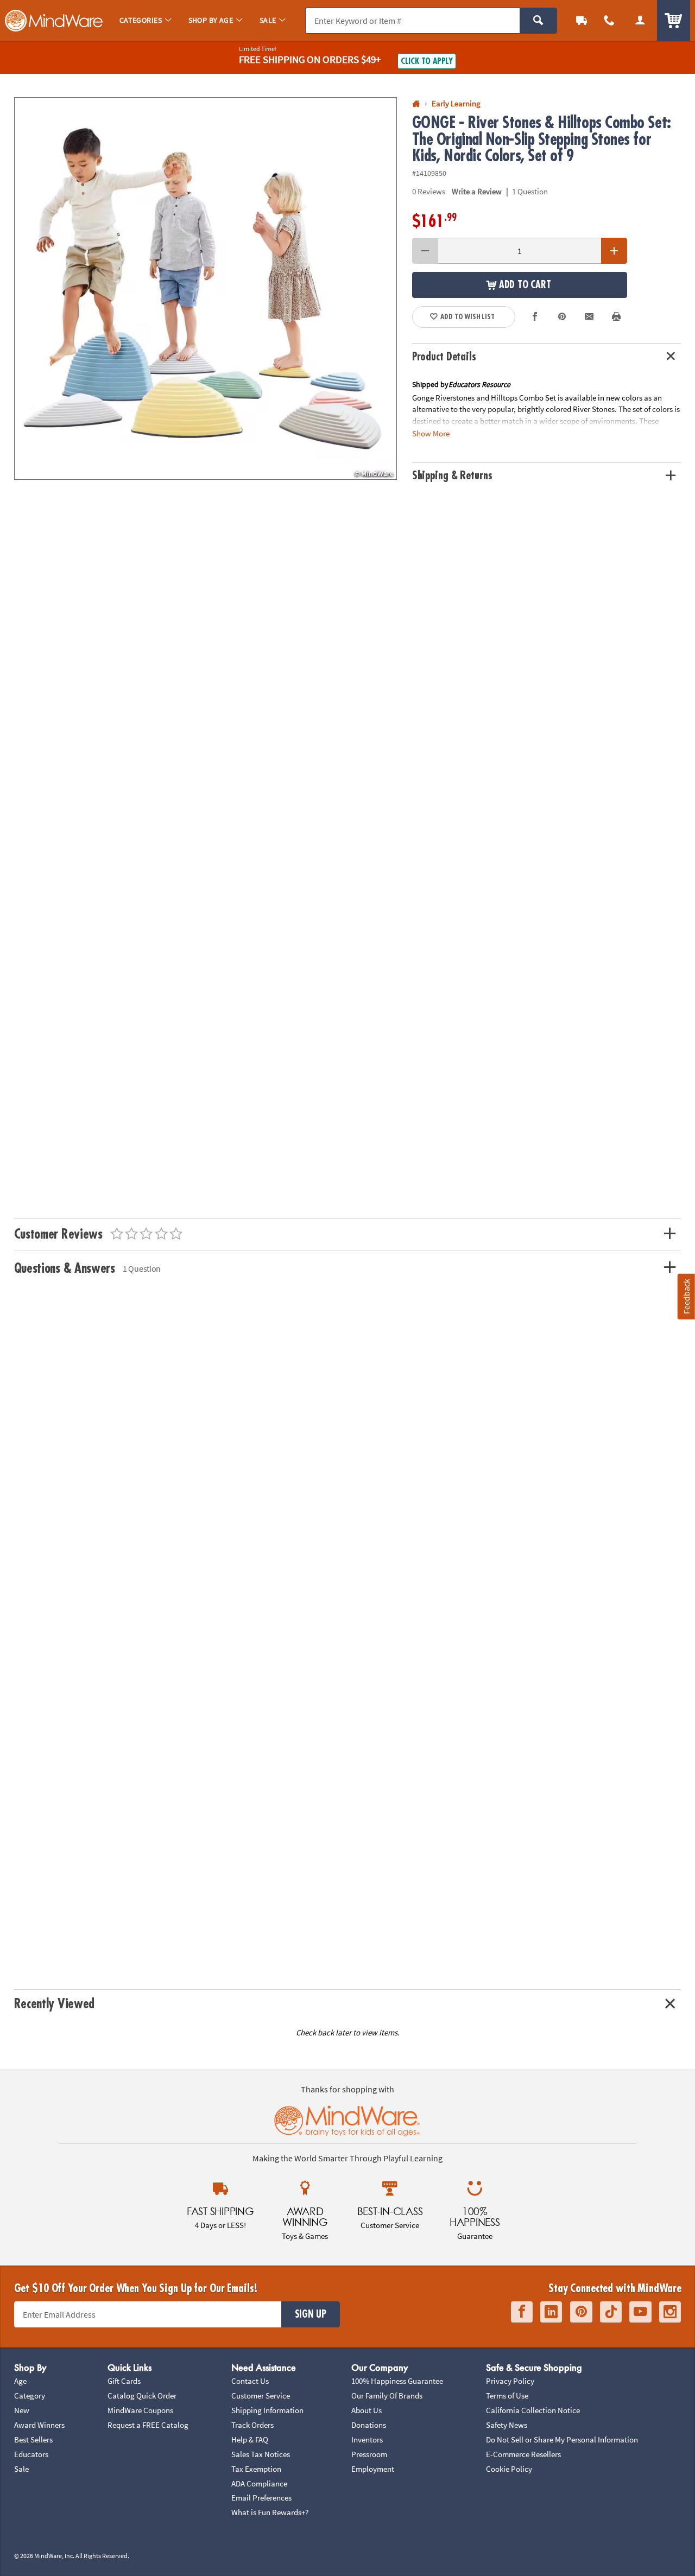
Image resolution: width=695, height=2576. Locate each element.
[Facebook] (522, 2312)
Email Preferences (261, 2498)
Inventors (367, 2439)
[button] (206, 288)
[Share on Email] (589, 317)
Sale (21, 2469)
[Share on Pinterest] (562, 317)
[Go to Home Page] (416, 104)
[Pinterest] (581, 2312)
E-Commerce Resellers (523, 2454)
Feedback (686, 1296)
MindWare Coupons (140, 2410)
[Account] (640, 20)
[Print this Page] (617, 317)
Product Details (444, 357)
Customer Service (261, 2396)
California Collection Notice (533, 2410)
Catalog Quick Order (142, 2396)
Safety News (507, 2425)
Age (20, 2381)
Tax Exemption (256, 2469)
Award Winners (39, 2425)
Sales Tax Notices (261, 2454)
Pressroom (369, 2454)
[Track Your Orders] (582, 20)
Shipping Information (267, 2410)
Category (30, 2396)
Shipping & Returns (452, 476)
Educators (31, 2454)
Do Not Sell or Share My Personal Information (562, 2439)
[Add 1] (614, 251)
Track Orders (252, 2425)
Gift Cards (124, 2381)
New (22, 2410)
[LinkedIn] (551, 2312)
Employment (373, 2469)
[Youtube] (640, 2312)
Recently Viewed (54, 2004)
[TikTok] (611, 2312)
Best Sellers (33, 2439)
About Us (367, 2410)
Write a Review (477, 191)
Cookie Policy (509, 2469)
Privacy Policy (510, 2381)
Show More (431, 433)
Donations (369, 2425)
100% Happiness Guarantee (397, 2381)
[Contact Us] (609, 20)
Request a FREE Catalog (148, 2425)
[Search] (538, 21)
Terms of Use (507, 2396)
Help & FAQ (250, 2439)
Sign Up (311, 2314)
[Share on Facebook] (535, 317)
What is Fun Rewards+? (270, 2512)
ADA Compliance (259, 2483)
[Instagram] (670, 2312)
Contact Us (250, 2381)
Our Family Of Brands (387, 2396)
